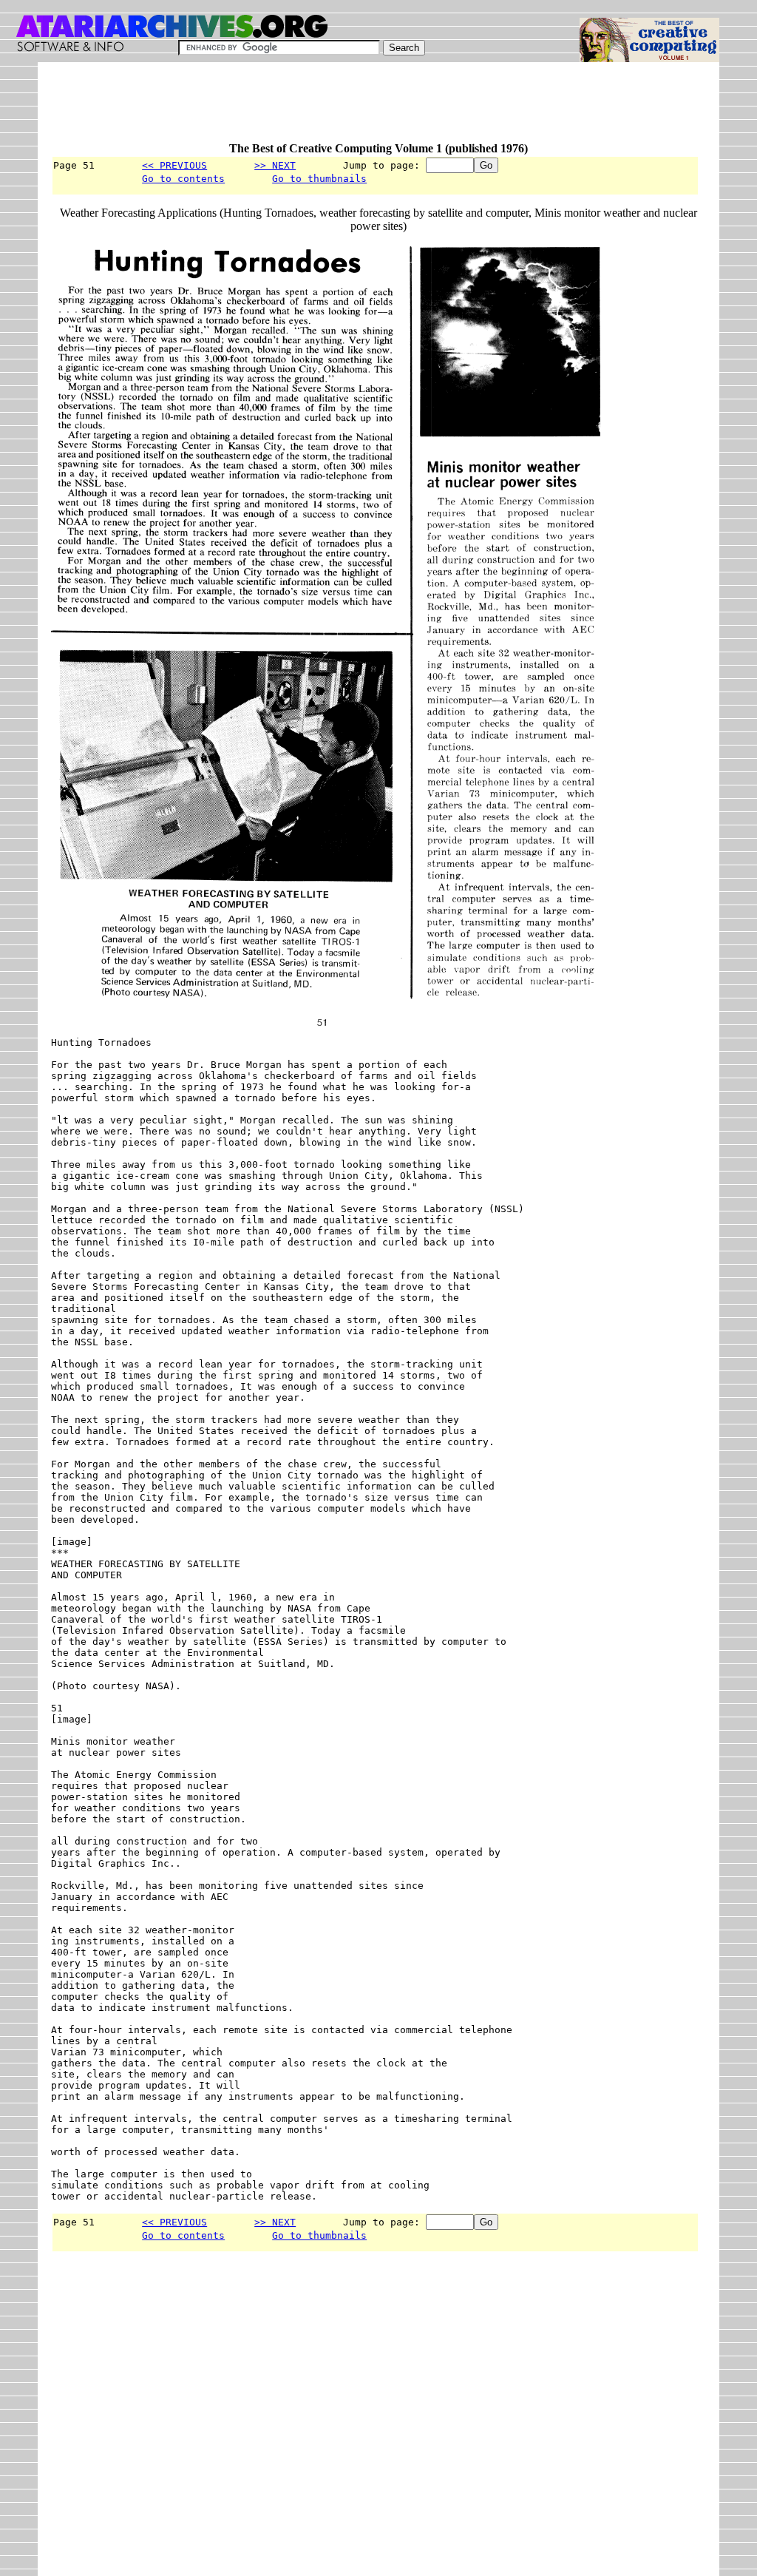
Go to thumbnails (319, 179)
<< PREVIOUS (174, 165)
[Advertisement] (320, 109)
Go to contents (183, 179)
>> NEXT (275, 165)
